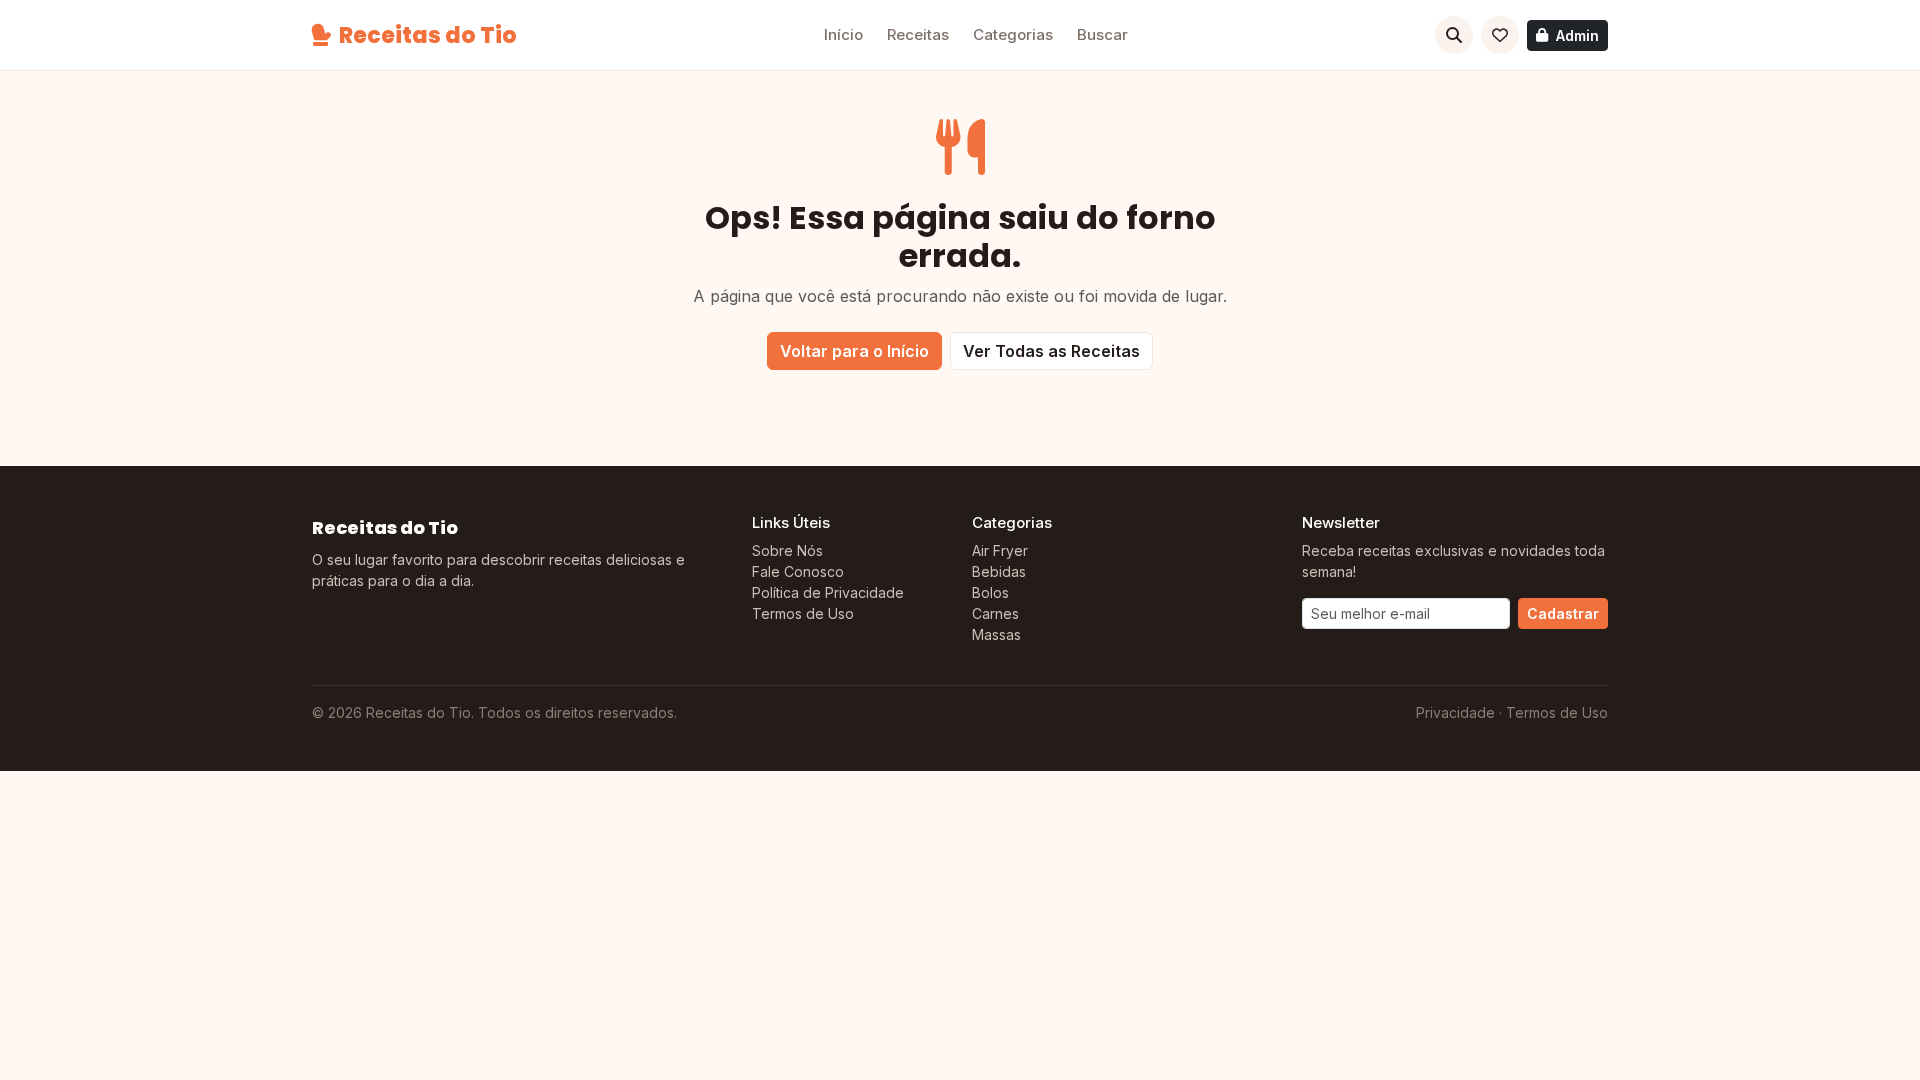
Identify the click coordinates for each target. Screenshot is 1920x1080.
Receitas (918, 34)
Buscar (1102, 34)
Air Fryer (1000, 550)
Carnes (995, 613)
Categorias (1013, 34)
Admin (1577, 35)
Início (843, 34)
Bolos (990, 592)
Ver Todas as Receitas (1051, 351)
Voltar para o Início (854, 351)
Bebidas (999, 571)
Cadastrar (1563, 613)
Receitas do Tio (428, 35)
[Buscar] (1454, 35)
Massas (996, 634)
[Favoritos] (1500, 35)
